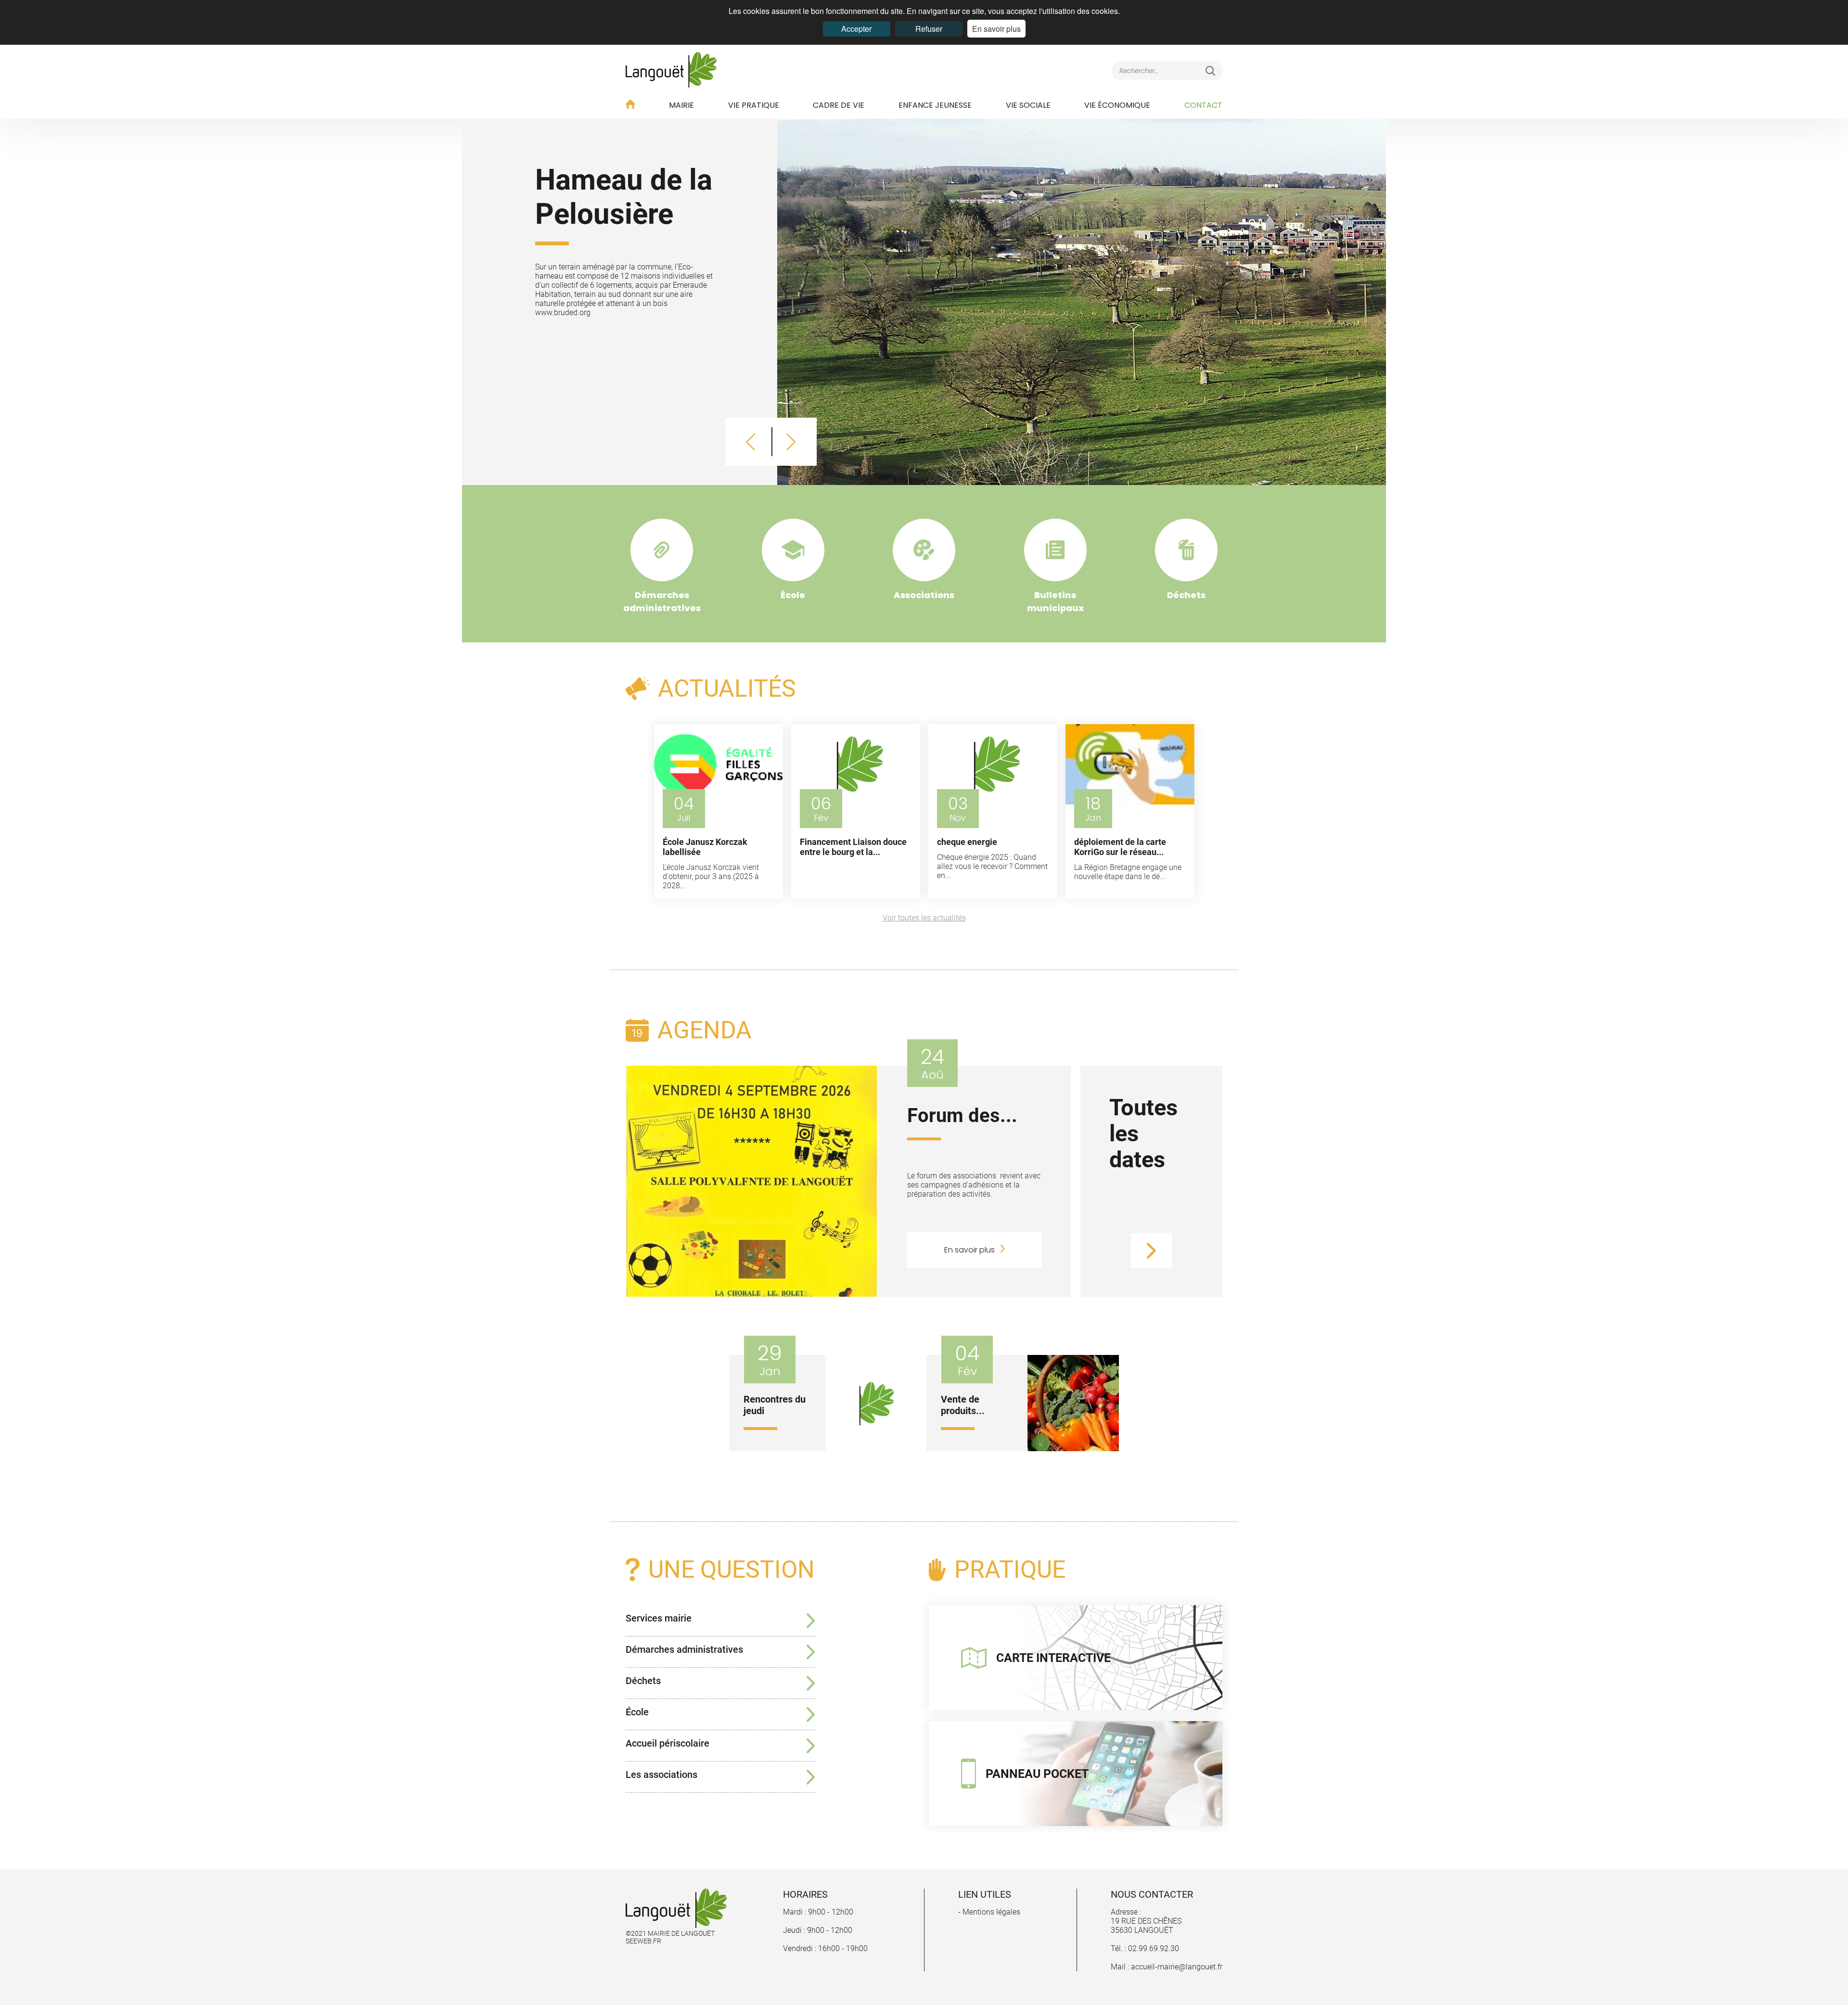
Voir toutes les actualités (924, 918)
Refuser (929, 29)
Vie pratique (754, 105)
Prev (751, 442)
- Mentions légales (989, 1912)
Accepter (856, 29)
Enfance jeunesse (935, 105)
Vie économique (1117, 105)
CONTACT (1203, 105)
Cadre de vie (839, 105)
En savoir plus (996, 29)
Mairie (681, 105)
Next (791, 442)
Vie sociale (1028, 105)
